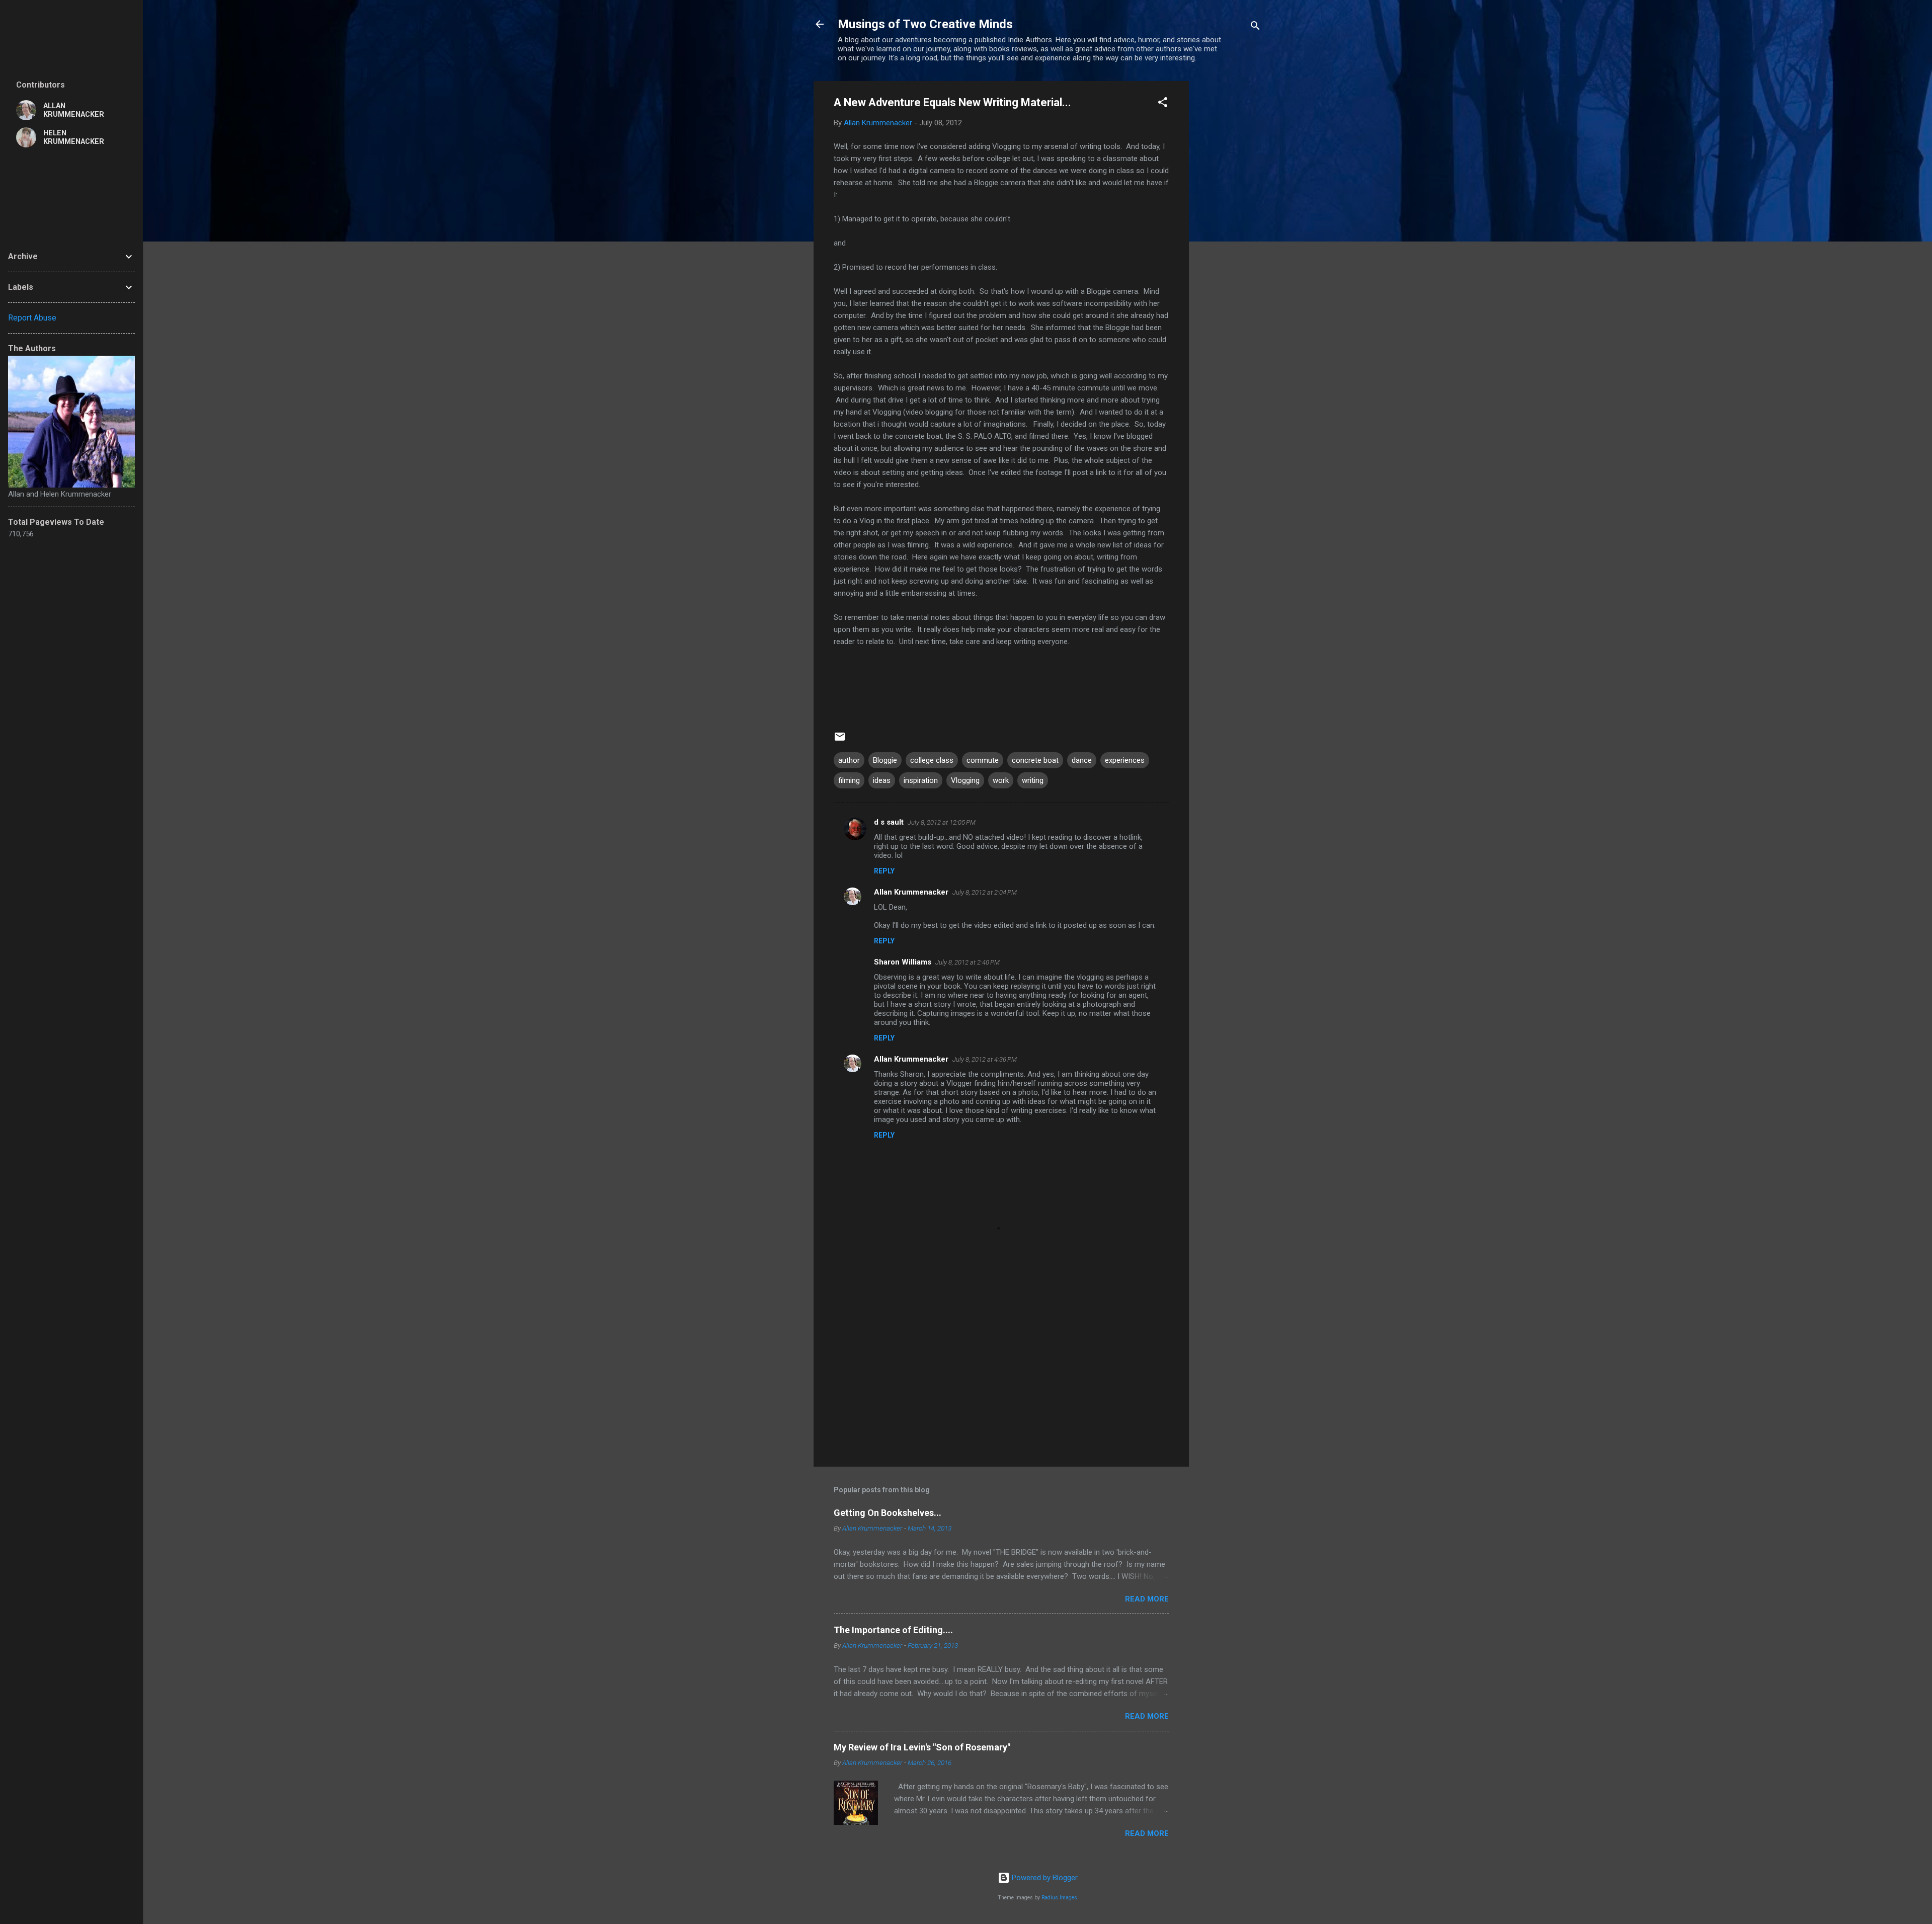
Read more (1147, 1599)
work (1001, 780)
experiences (1125, 760)
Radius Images (1059, 1898)
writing (1033, 780)
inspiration (921, 780)
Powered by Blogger (1044, 1878)
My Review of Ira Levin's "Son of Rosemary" (922, 1747)
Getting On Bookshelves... (888, 1513)
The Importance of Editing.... (893, 1630)
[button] (1163, 104)
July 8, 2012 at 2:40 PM (968, 962)
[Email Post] (840, 740)
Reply (884, 871)
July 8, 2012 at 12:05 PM (942, 822)
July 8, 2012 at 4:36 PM (985, 1059)
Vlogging (965, 780)
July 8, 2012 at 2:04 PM (985, 892)
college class (932, 760)
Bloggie (885, 760)
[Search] (1255, 27)
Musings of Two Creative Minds (925, 24)
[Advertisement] (1229, 232)
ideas (882, 780)
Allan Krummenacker (911, 892)
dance (1082, 760)
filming (849, 780)
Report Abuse (32, 318)
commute (983, 760)
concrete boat (1035, 760)
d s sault (889, 822)
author (849, 760)
